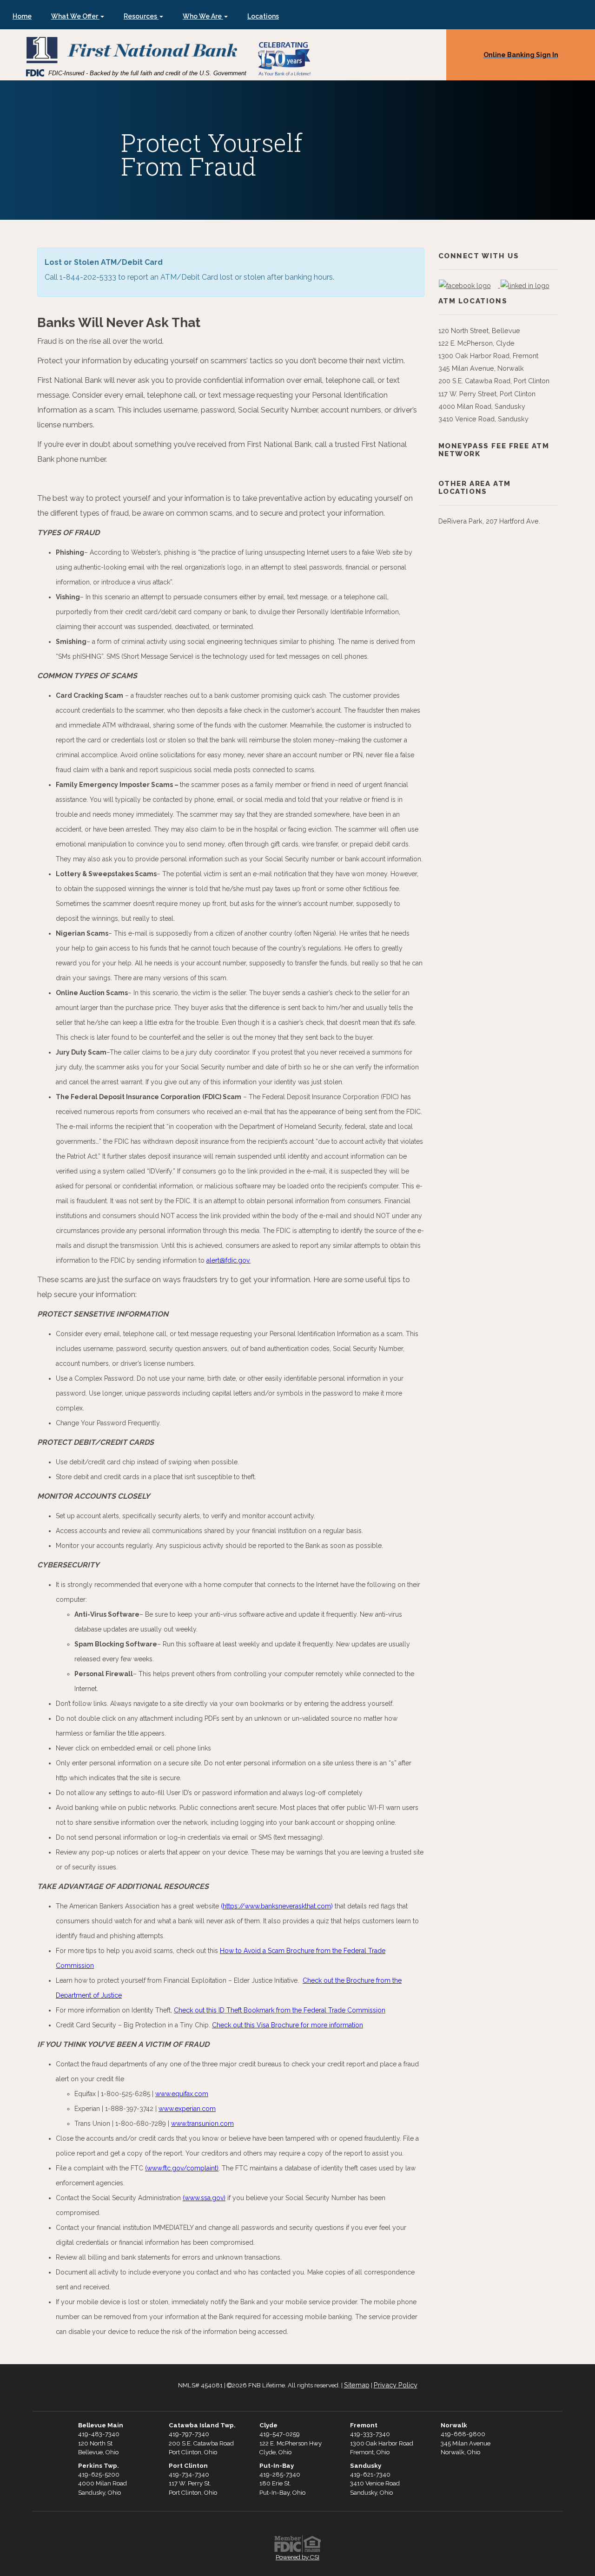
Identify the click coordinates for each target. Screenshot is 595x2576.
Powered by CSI (297, 2557)
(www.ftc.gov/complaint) (182, 2168)
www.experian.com (187, 2109)
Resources (141, 16)
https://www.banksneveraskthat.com (277, 1906)
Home (22, 16)
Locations (263, 16)
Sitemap (357, 2385)
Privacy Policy (396, 2385)
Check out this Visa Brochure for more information (288, 2025)
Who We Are (203, 16)
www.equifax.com (182, 2094)
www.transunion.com (202, 2124)
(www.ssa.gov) (204, 2198)
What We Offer (75, 16)
